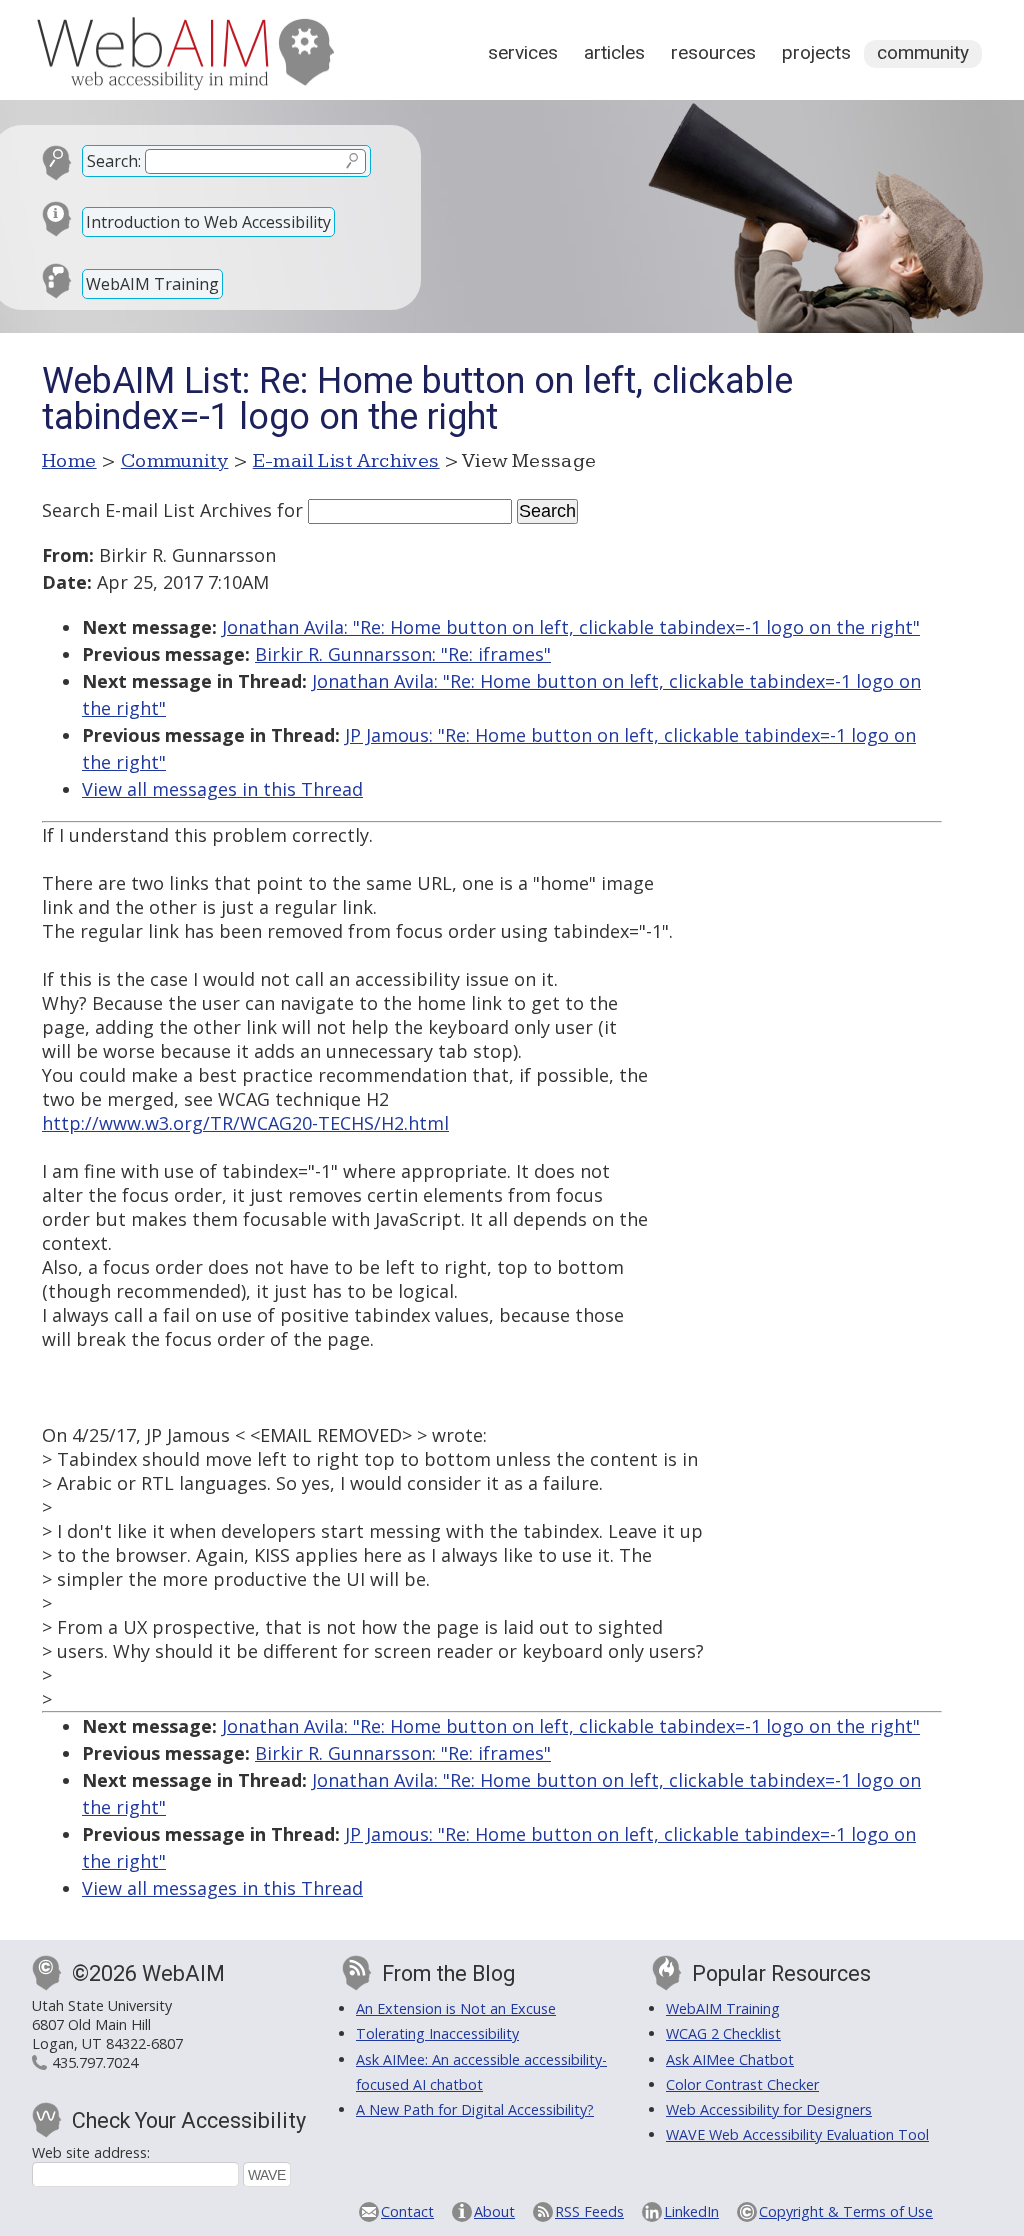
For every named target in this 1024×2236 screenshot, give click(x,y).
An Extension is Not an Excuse (456, 2008)
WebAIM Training (152, 284)
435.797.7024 (95, 2062)
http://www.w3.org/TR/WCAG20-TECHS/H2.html (245, 1123)
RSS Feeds (589, 2211)
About (494, 2211)
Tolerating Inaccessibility (437, 2033)
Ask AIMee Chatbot (730, 2059)
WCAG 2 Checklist (723, 2033)
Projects (816, 52)
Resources (713, 52)
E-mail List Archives (346, 461)
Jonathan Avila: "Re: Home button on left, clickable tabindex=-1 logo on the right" (571, 627)
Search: (114, 161)
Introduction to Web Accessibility (208, 222)
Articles (614, 52)
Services (523, 52)
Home (69, 461)
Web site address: (91, 2152)
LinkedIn (691, 2211)
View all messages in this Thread (222, 789)
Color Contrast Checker (742, 2084)
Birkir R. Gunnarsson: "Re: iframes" (403, 654)
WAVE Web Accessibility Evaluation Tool (797, 2134)
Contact (407, 2211)
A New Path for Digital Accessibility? (475, 2109)
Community (923, 52)
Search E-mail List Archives (157, 510)
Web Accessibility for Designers (769, 2109)
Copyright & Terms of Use (846, 2211)
